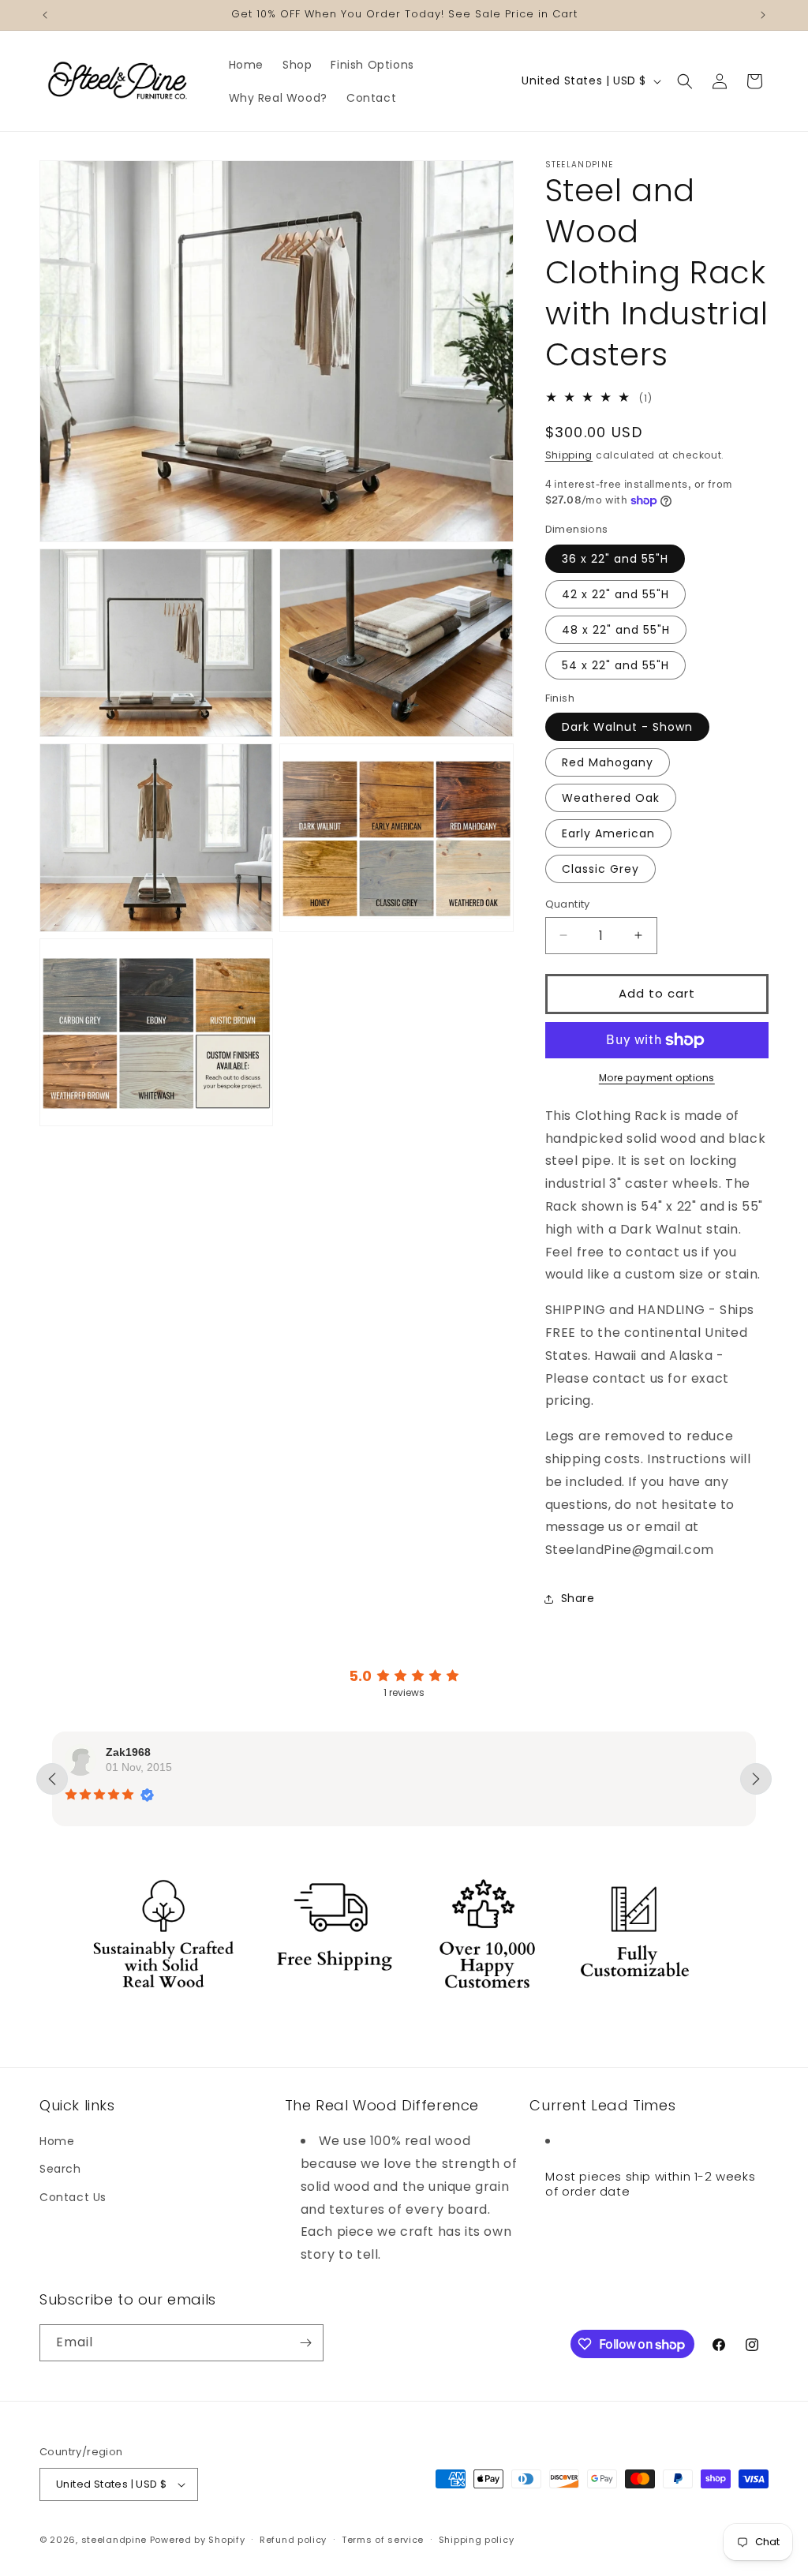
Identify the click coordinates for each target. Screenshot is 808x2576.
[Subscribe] (305, 2343)
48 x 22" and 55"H (616, 630)
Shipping (569, 455)
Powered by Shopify (198, 2540)
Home (57, 2141)
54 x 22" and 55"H (615, 665)
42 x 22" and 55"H (615, 594)
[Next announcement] (763, 15)
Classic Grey (600, 869)
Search (60, 2169)
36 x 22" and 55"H (615, 559)
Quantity (568, 904)
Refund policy (293, 2540)
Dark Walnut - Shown (627, 727)
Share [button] (578, 1598)
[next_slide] (756, 1779)
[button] (685, 81)
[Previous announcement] (45, 15)
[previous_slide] (52, 1779)
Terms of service (383, 2540)
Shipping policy (477, 2540)
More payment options (657, 1078)
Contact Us (73, 2197)
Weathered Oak (611, 798)
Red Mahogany (608, 762)
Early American (608, 833)
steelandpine (114, 2540)
